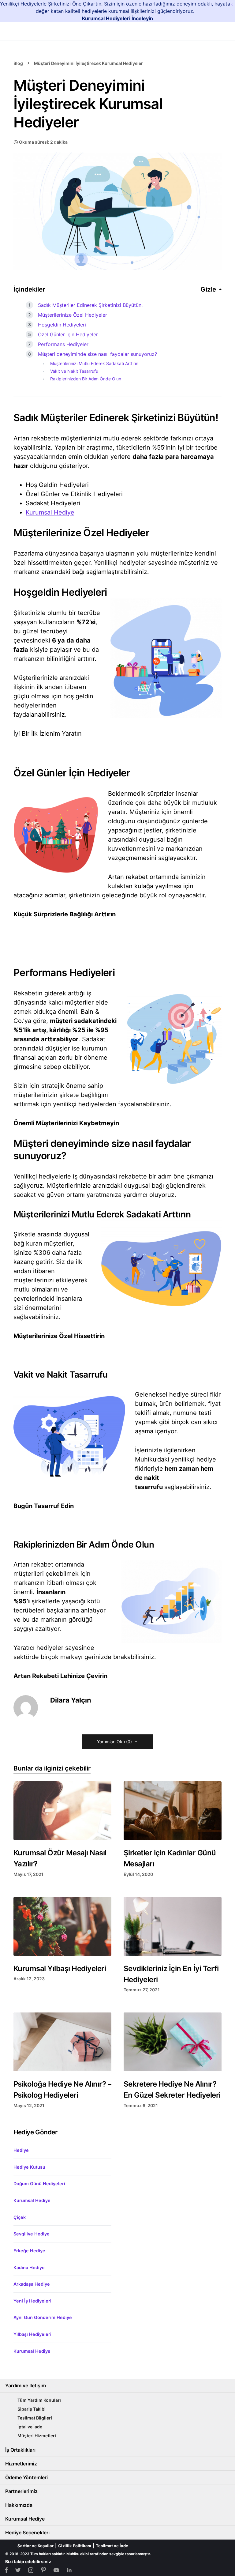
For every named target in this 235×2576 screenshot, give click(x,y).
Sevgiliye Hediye (32, 2234)
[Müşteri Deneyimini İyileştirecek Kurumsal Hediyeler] (117, 211)
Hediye (21, 2150)
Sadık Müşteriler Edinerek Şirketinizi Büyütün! (90, 305)
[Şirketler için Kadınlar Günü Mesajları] (173, 1811)
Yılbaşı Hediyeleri (32, 2334)
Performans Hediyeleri (64, 344)
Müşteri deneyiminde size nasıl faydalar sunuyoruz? (97, 354)
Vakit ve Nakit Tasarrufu (74, 371)
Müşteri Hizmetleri (37, 2436)
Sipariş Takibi (32, 2409)
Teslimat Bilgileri (35, 2418)
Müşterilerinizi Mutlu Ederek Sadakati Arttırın (94, 363)
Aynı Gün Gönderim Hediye (43, 2317)
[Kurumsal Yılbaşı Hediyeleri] (62, 1926)
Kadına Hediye (29, 2267)
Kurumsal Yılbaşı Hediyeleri (60, 1969)
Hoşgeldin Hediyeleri (62, 325)
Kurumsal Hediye (50, 512)
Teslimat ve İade (112, 2546)
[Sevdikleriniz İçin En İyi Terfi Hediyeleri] (173, 1926)
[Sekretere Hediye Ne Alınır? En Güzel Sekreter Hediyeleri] (173, 2042)
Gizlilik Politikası (75, 2546)
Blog (18, 63)
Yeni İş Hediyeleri (32, 2301)
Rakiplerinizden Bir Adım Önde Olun (86, 379)
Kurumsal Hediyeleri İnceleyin (117, 18)
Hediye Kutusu (29, 2167)
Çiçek (20, 2217)
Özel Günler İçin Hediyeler (68, 334)
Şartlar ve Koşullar (35, 2546)
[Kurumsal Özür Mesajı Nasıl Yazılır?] (62, 1811)
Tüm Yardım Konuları (39, 2400)
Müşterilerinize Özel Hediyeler (73, 315)
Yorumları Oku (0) (114, 1742)
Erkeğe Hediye (29, 2251)
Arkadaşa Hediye (32, 2284)
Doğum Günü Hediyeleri (39, 2184)
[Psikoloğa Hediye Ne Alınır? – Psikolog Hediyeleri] (62, 2042)
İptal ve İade (30, 2427)
